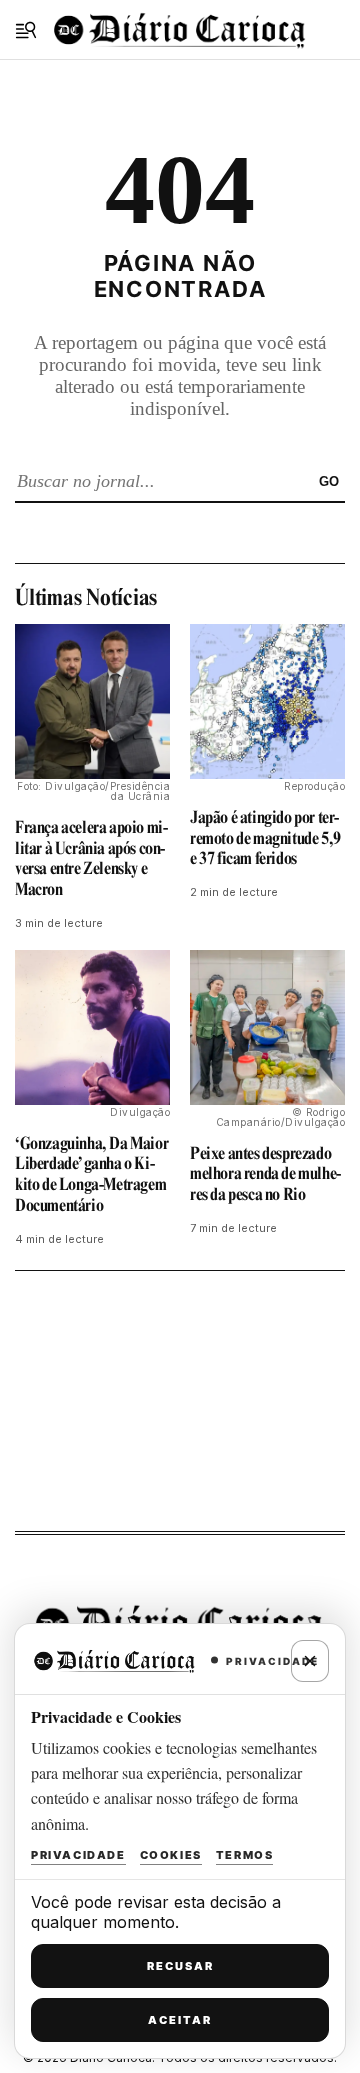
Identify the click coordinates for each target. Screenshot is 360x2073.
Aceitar (180, 2020)
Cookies (171, 1855)
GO (329, 481)
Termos (245, 1855)
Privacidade (78, 1855)
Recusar (180, 1966)
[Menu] (26, 30)
